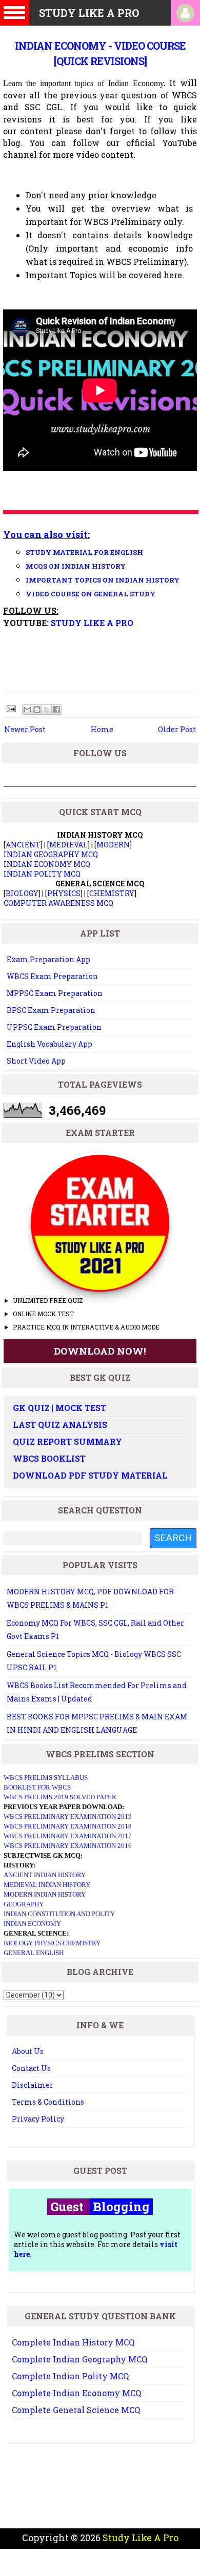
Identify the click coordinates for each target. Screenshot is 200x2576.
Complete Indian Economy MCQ (76, 2393)
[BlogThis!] (37, 710)
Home (102, 729)
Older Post (177, 729)
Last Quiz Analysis (60, 1425)
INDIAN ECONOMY (32, 1924)
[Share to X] (47, 710)
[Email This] (27, 710)
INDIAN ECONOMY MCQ (47, 864)
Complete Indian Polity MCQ (70, 2376)
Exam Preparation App (48, 959)
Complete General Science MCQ (76, 2410)
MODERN (113, 845)
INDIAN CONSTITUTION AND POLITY (59, 1914)
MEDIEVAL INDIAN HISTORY (47, 1885)
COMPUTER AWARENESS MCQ (58, 903)
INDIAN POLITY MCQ (42, 874)
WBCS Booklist (49, 1458)
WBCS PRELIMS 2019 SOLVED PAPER (60, 1797)
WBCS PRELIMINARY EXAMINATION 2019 (68, 1816)
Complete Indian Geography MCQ (79, 2359)
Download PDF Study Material (90, 1475)
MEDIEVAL (68, 845)
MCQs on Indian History (76, 566)
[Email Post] (10, 708)
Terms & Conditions (48, 2102)
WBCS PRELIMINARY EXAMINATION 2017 (68, 1836)
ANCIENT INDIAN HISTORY (45, 1875)
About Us (28, 2051)
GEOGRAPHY (24, 1904)
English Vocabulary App (49, 1044)
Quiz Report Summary (67, 1441)
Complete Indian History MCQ (73, 2342)
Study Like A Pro (92, 623)
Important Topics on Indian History (103, 580)
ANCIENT (23, 845)
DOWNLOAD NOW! (100, 1351)
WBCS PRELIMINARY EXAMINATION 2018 (68, 1826)
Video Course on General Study (91, 594)
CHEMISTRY (112, 893)
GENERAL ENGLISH (34, 1953)
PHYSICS (64, 893)
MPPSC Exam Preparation (55, 993)
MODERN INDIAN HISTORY (45, 1894)
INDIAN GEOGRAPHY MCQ (51, 854)
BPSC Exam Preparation (51, 1010)
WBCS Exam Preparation (52, 976)
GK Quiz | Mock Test (59, 1408)
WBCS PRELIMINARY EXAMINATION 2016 (68, 1846)
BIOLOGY (22, 893)
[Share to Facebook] (56, 710)
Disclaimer (33, 2085)
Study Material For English (84, 552)
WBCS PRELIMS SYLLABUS (46, 1778)
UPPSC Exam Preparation (54, 1027)
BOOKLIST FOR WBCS (37, 1787)
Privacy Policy (38, 2119)
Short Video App (36, 1061)
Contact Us (31, 2068)
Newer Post (25, 729)
